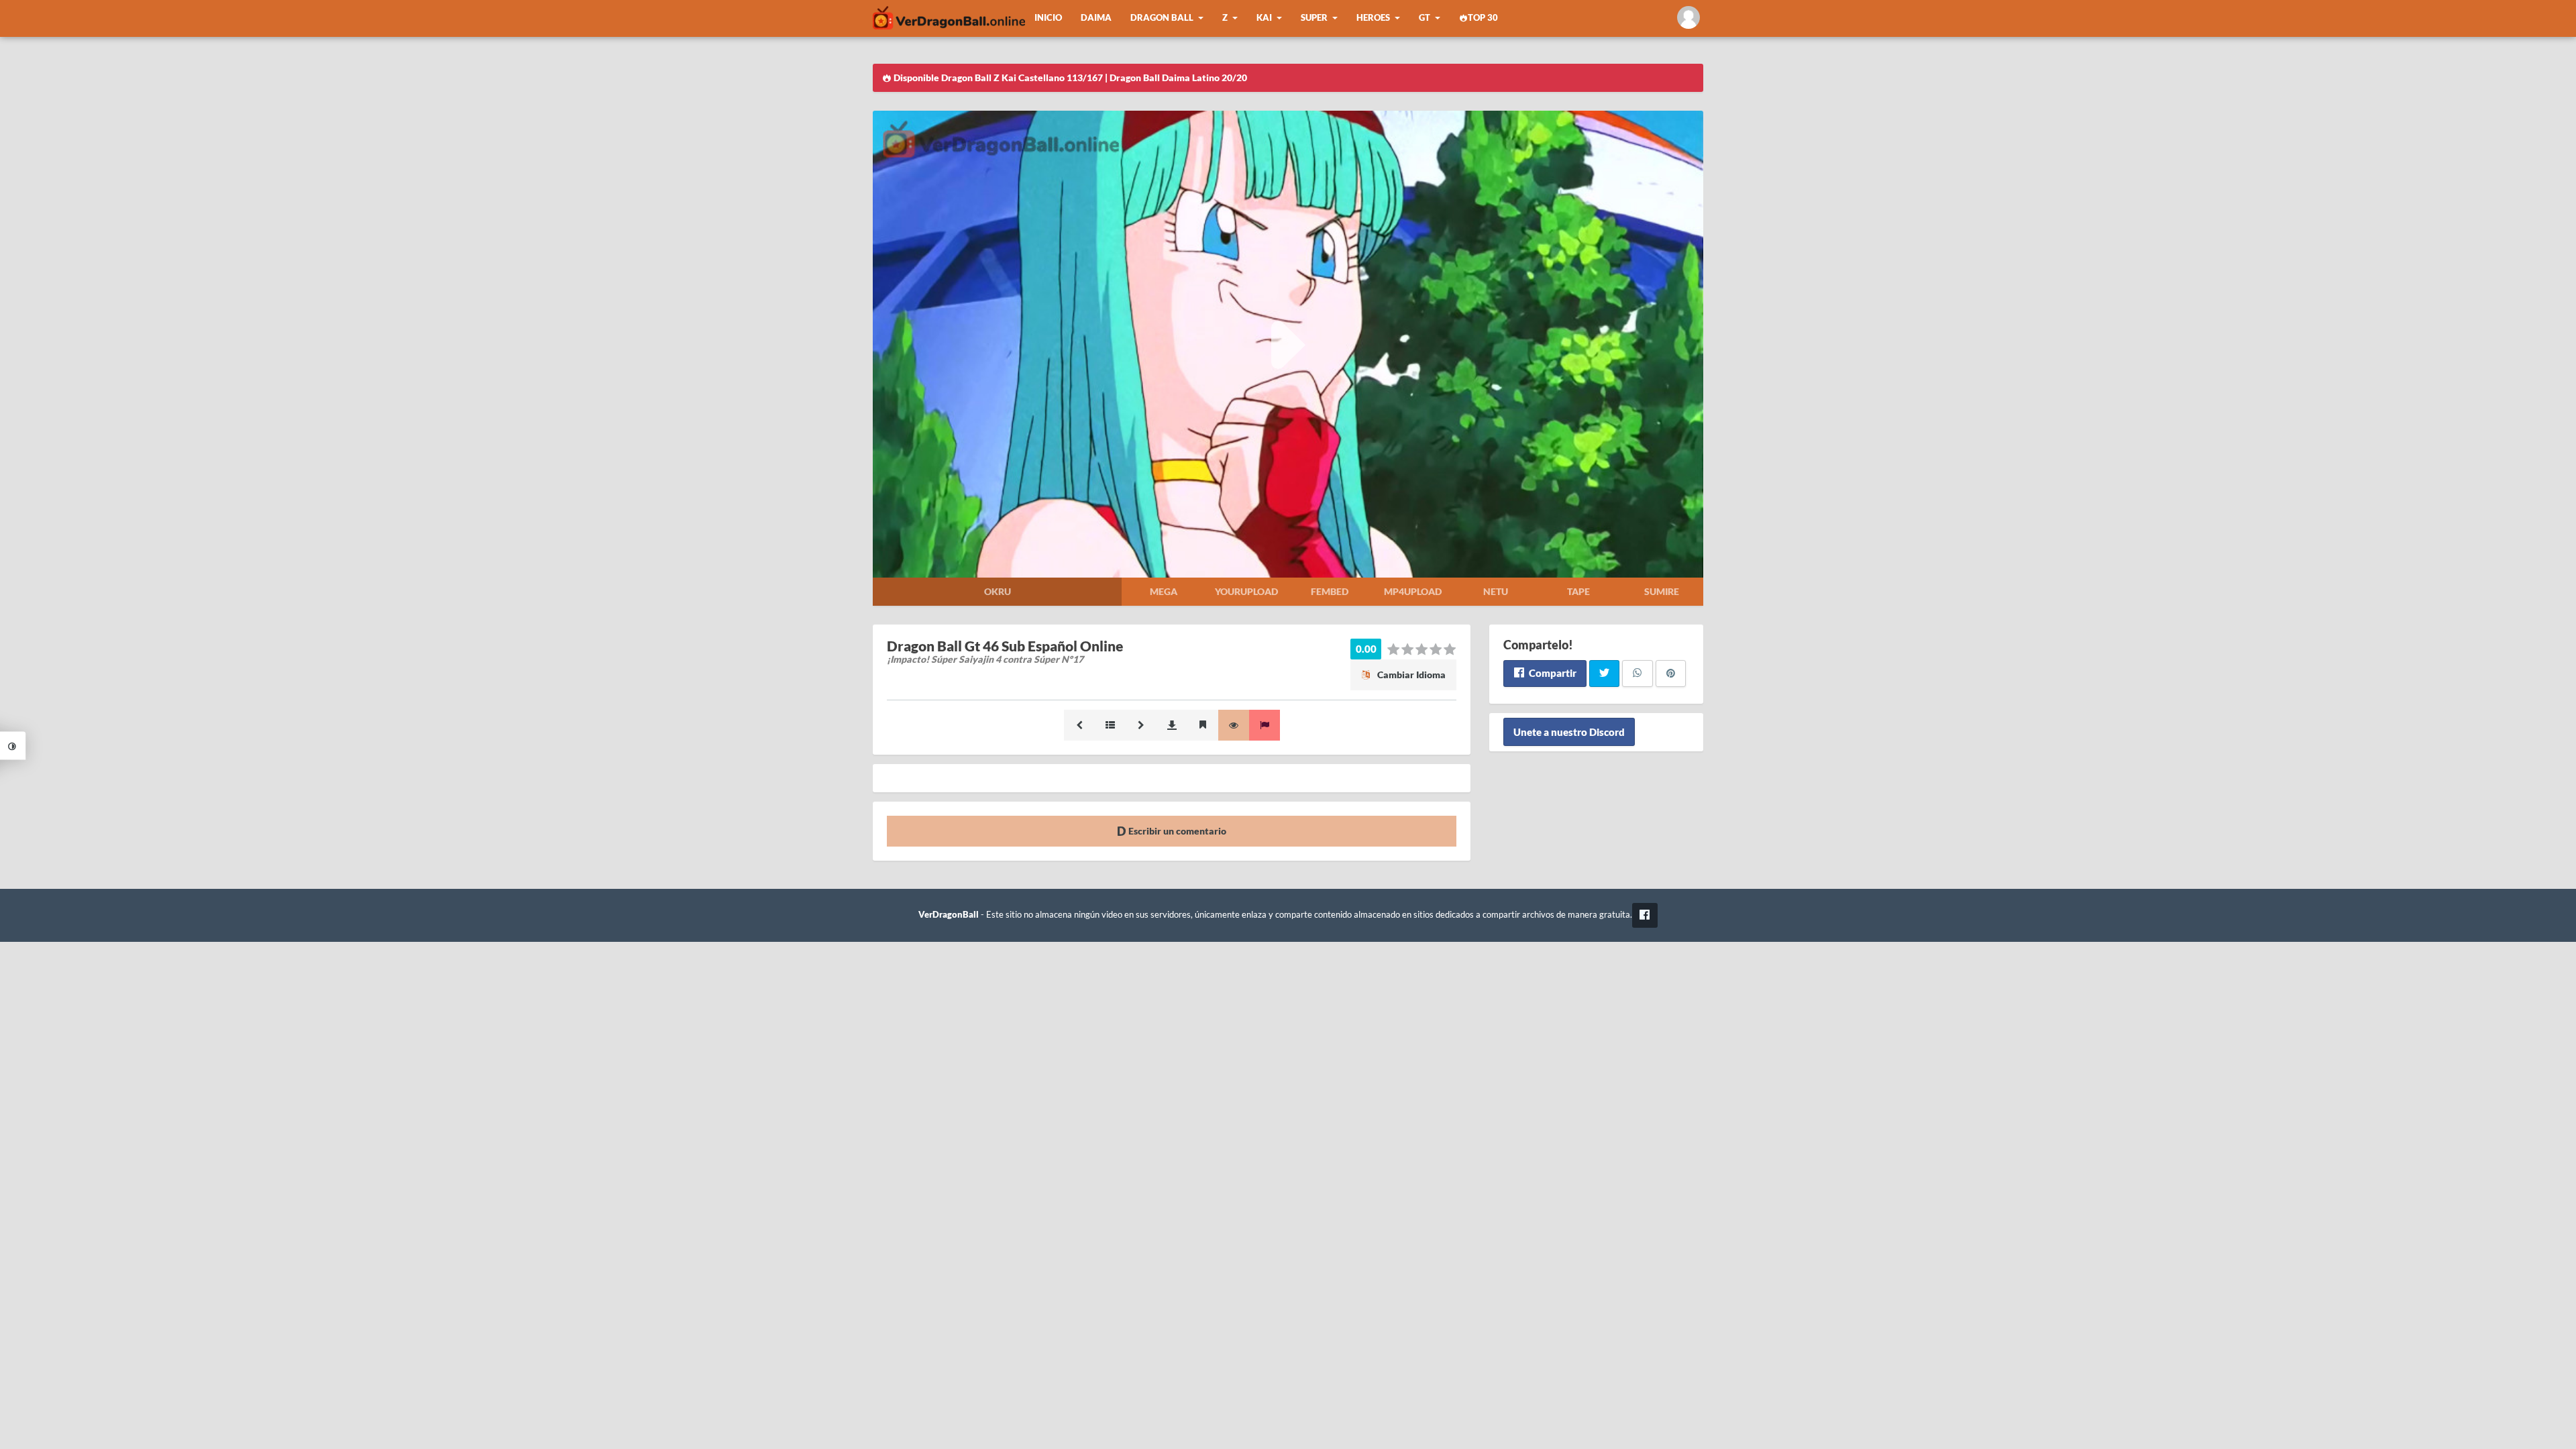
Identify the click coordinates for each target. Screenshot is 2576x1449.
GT (1425, 18)
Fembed (1330, 591)
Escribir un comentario (1176, 831)
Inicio (1048, 18)
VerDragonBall (949, 915)
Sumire (1662, 591)
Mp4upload (1413, 591)
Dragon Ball (1162, 18)
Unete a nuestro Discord (1569, 732)
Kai (1264, 18)
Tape (1578, 591)
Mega (1164, 591)
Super (1314, 18)
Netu (1496, 591)
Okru (998, 591)
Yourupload (1246, 591)
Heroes (1373, 18)
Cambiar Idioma (1410, 675)
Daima (1096, 18)
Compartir (1552, 673)
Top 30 (1483, 18)
